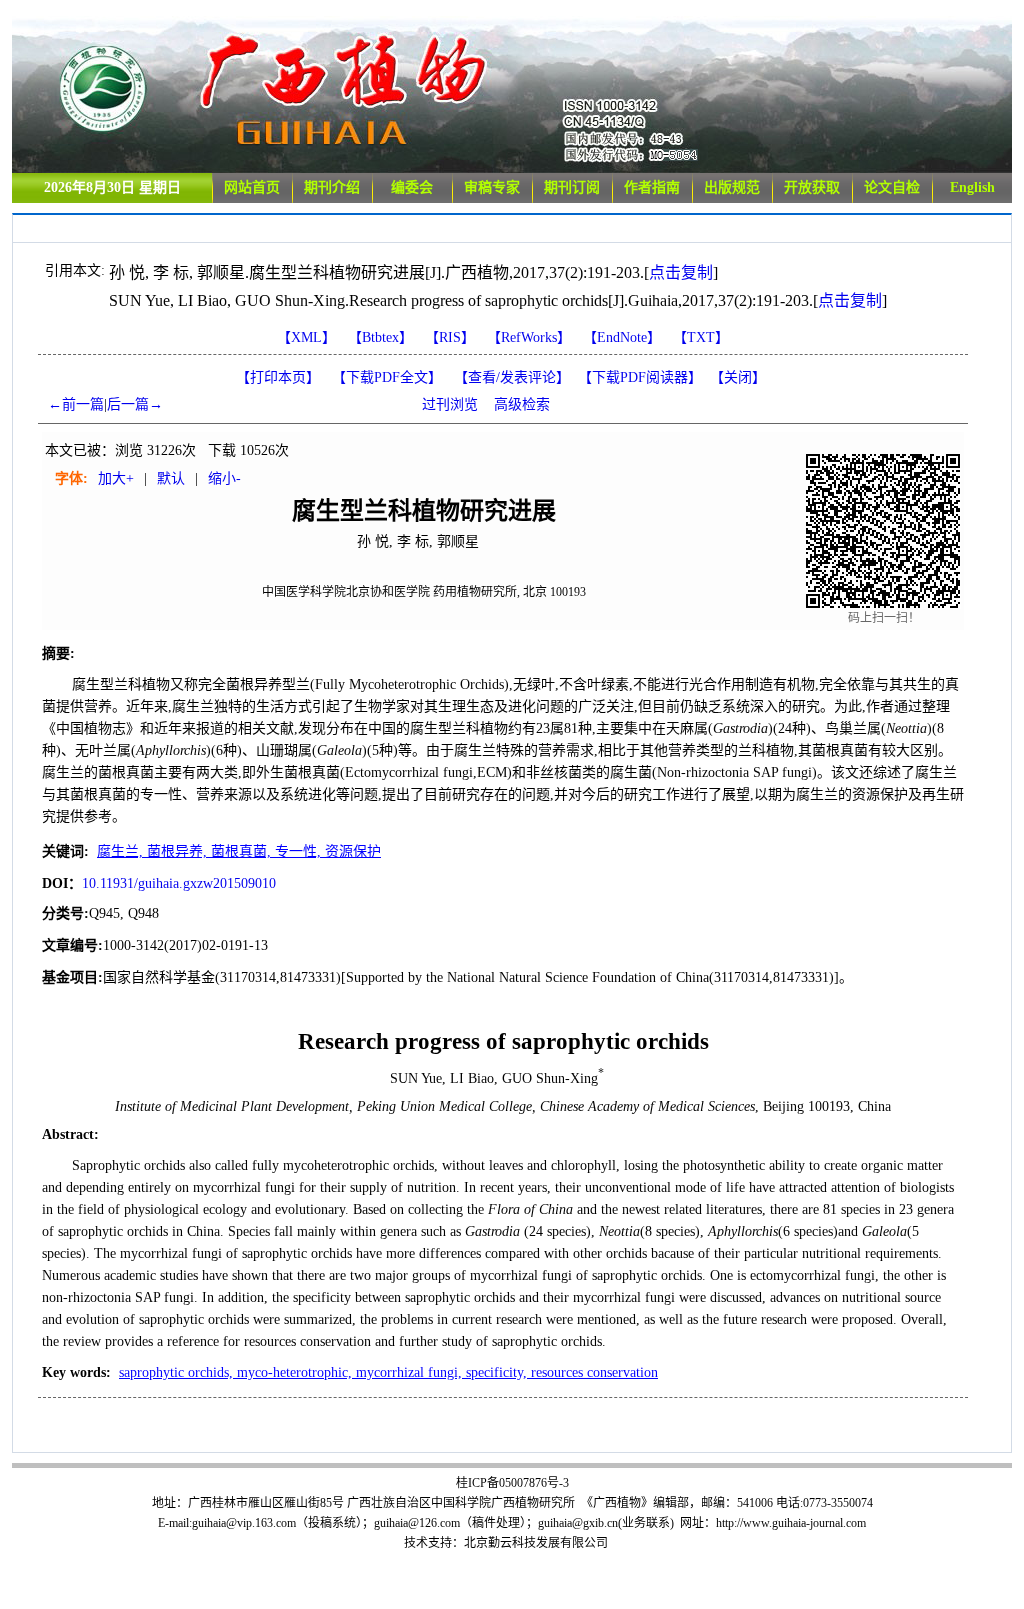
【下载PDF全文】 (387, 377)
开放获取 (812, 187)
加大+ (116, 478)
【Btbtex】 (380, 337)
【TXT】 (701, 337)
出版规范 (732, 187)
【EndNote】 (622, 337)
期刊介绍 (332, 187)
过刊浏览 (450, 404)
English (972, 187)
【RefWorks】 (529, 337)
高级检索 (522, 404)
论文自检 (892, 187)
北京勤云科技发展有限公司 (536, 1543)
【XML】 (306, 337)
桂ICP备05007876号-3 (512, 1483)
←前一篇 (76, 404)
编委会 (412, 187)
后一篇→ (135, 404)
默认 (171, 478)
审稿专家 (492, 187)
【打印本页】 (278, 377)
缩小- (224, 478)
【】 (512, 377)
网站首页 (252, 187)
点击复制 (681, 272)
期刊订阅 (572, 187)
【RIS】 (450, 337)
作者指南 (652, 187)
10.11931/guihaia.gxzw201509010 (179, 883)
